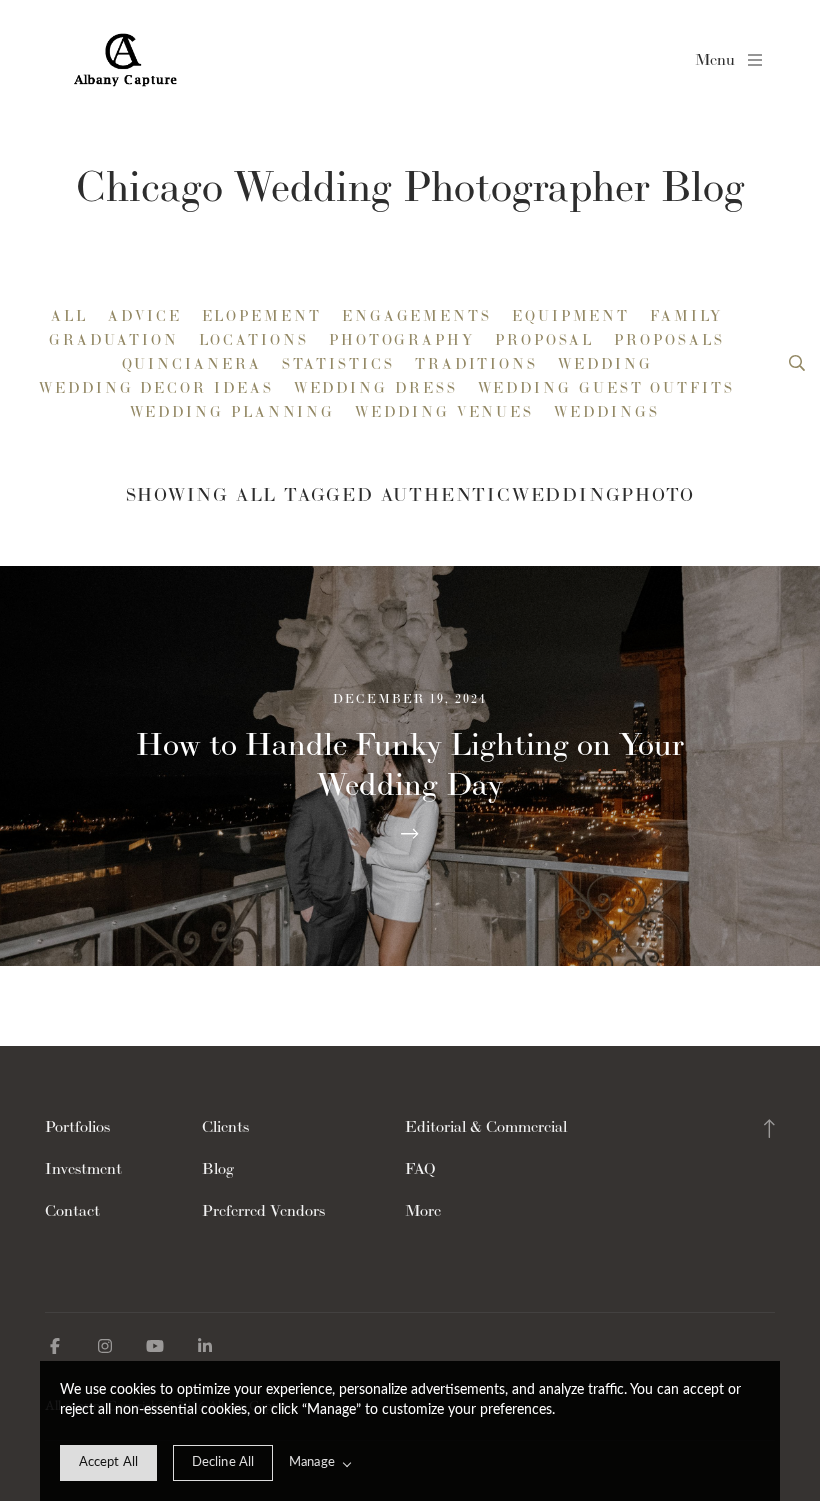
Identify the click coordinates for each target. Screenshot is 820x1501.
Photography (402, 340)
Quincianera (192, 364)
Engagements (417, 316)
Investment (83, 1168)
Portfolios (77, 1126)
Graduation (113, 340)
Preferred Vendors (263, 1210)
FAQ (420, 1168)
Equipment (571, 316)
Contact (72, 1210)
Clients (225, 1126)
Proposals (669, 340)
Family (686, 316)
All (69, 316)
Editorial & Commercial (486, 1126)
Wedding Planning (233, 412)
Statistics (338, 364)
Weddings (606, 412)
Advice (145, 316)
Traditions (476, 364)
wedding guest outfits (606, 388)
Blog (218, 1168)
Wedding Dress (376, 388)
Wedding (605, 364)
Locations (254, 340)
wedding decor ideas (156, 388)
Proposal (544, 340)
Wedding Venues (444, 412)
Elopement (262, 316)
